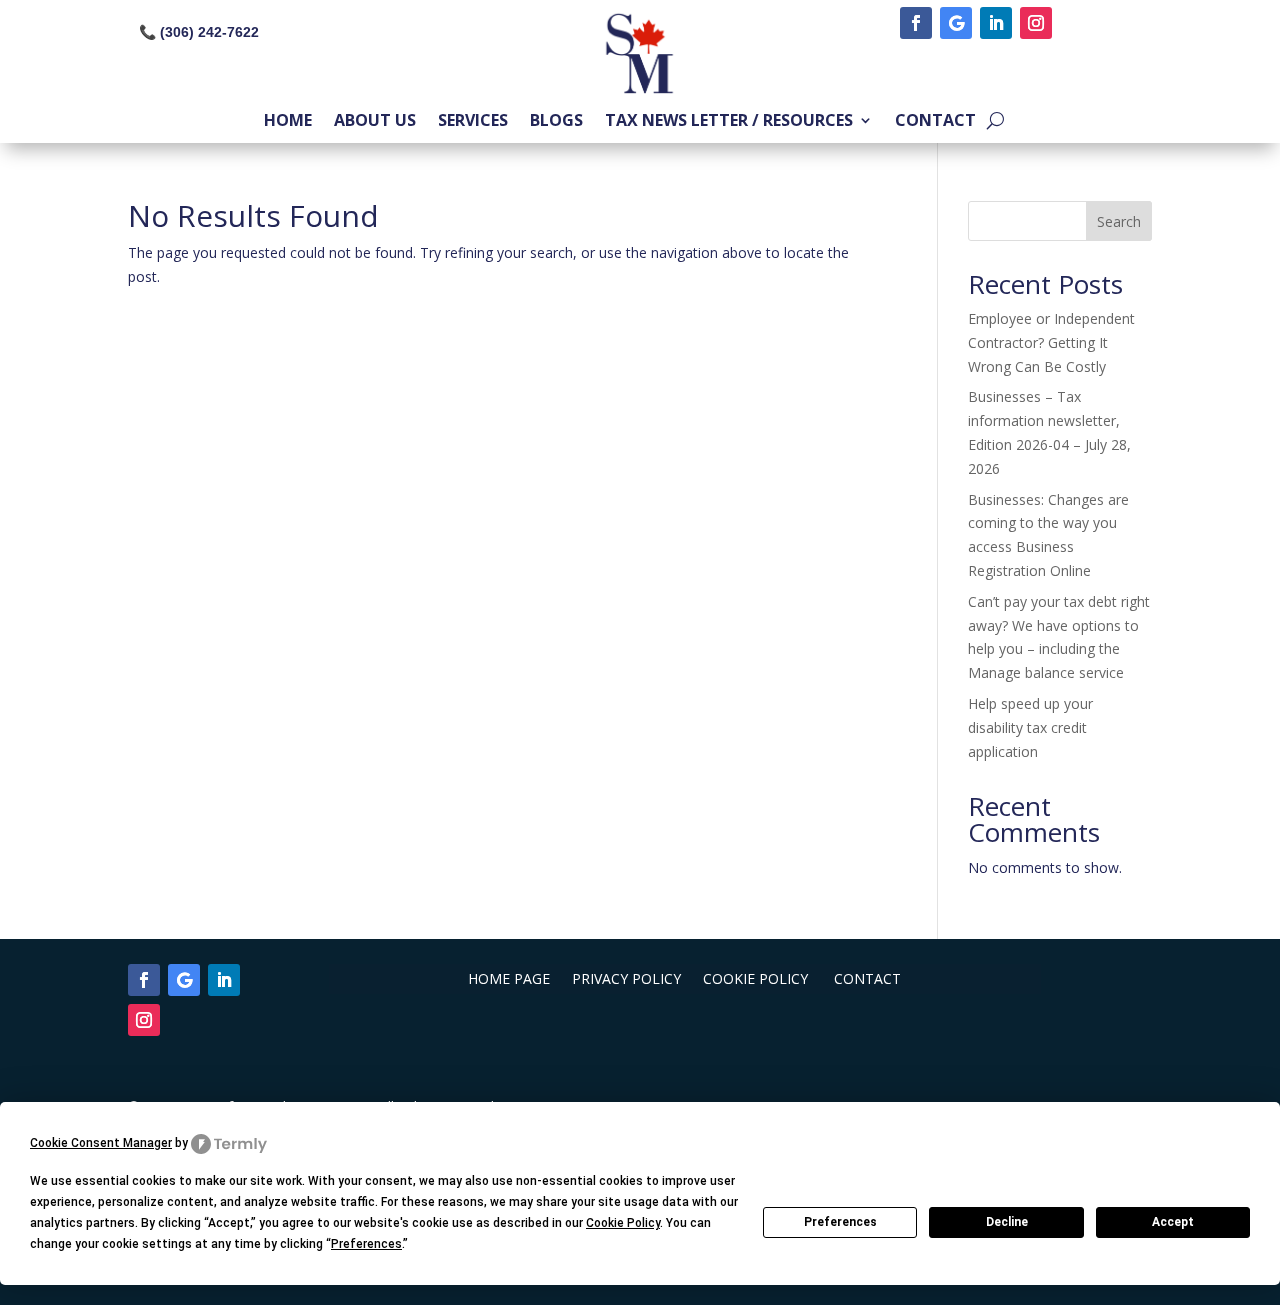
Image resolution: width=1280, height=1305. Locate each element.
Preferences (840, 1222)
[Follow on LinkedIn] (996, 23)
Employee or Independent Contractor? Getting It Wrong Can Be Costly (1051, 342)
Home (288, 122)
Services (473, 122)
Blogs (556, 122)
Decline (1007, 1222)
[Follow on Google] (956, 23)
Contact (935, 122)
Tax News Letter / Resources (729, 122)
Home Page (509, 980)
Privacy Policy (626, 980)
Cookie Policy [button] (623, 1223)
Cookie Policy (757, 980)
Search (1119, 221)
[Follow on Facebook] (916, 23)
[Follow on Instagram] (1036, 23)
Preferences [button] (366, 1244)
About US (375, 122)
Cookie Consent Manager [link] (101, 1143)
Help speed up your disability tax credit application (1030, 727)
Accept (1173, 1222)
